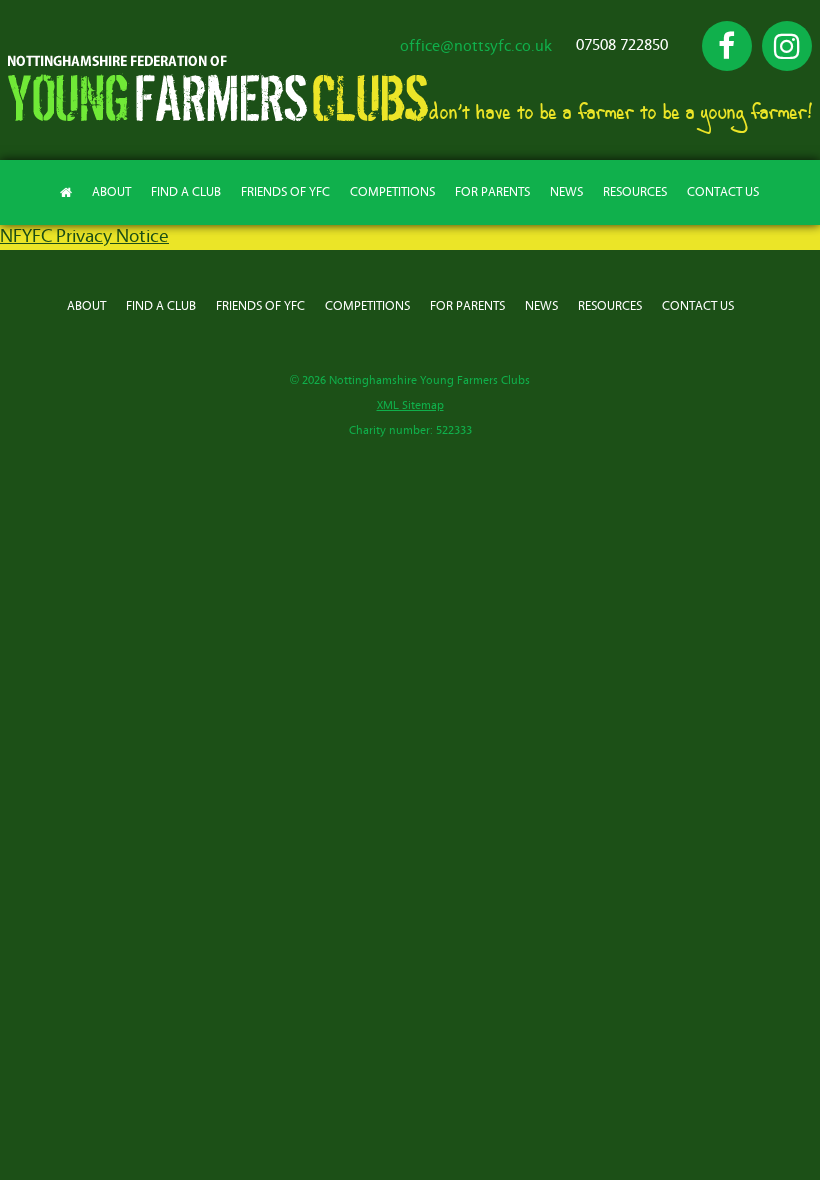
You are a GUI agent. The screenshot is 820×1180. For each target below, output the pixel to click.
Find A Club (186, 192)
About (111, 192)
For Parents (492, 192)
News (566, 192)
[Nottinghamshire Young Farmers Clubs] (218, 116)
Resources (635, 192)
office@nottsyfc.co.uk (476, 46)
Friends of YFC (285, 192)
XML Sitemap (410, 405)
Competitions (392, 192)
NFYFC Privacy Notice (84, 236)
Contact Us (723, 192)
